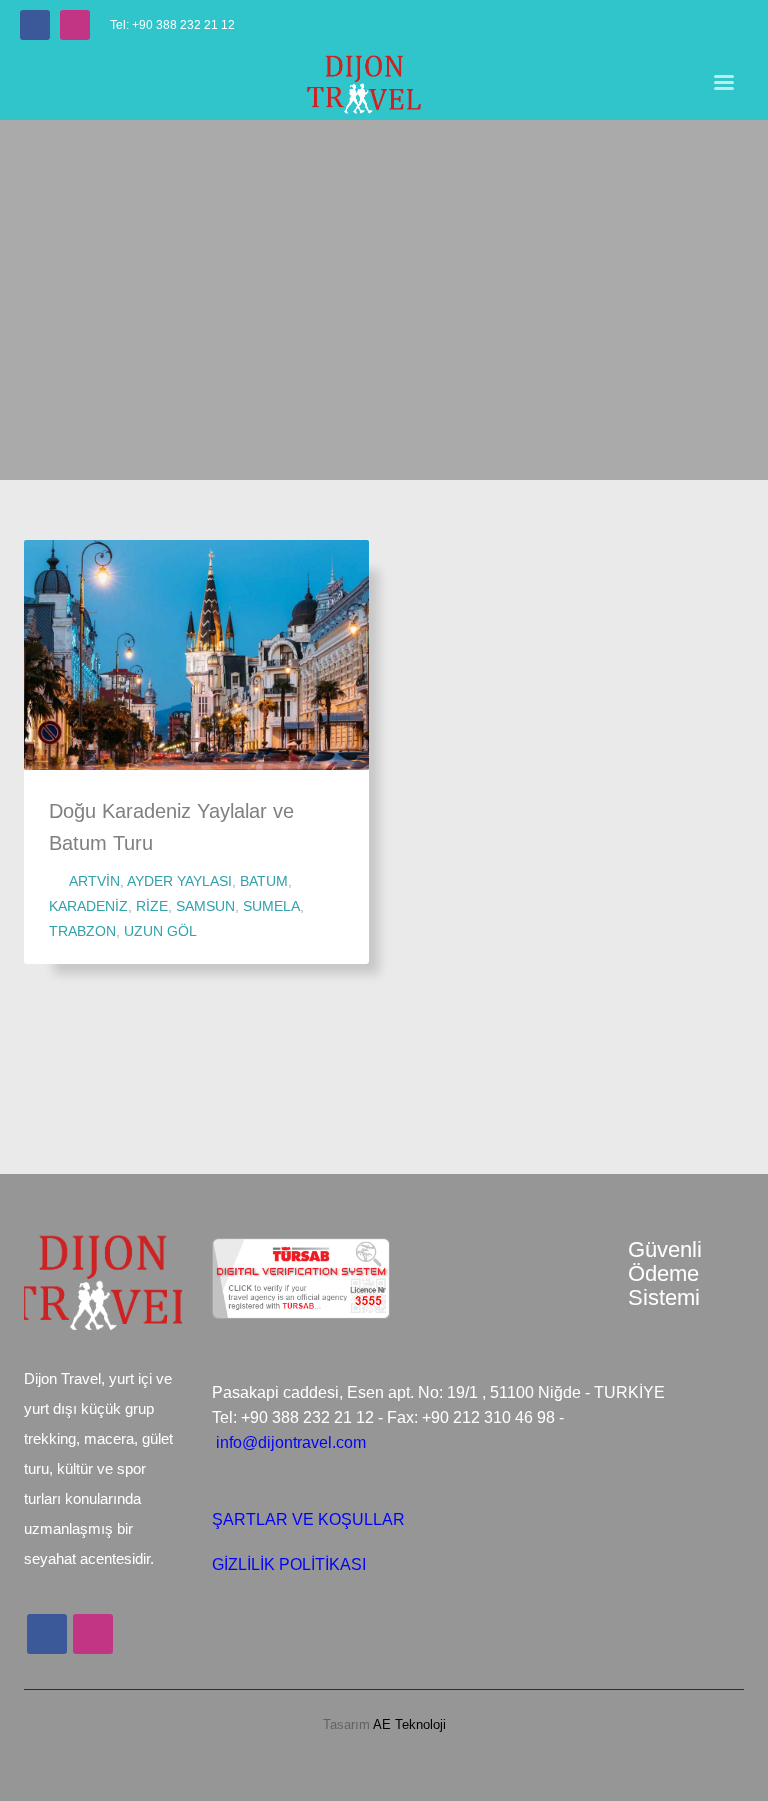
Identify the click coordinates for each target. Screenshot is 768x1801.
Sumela (271, 906)
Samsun (205, 906)
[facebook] (35, 25)
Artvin (94, 881)
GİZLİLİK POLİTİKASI (289, 1564)
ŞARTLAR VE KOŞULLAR (308, 1519)
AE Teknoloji (408, 1724)
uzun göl (160, 931)
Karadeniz (88, 906)
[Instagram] (75, 25)
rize (152, 906)
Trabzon (82, 931)
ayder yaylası (179, 881)
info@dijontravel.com (291, 1442)
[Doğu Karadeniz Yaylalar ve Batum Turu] (197, 655)
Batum (264, 881)
